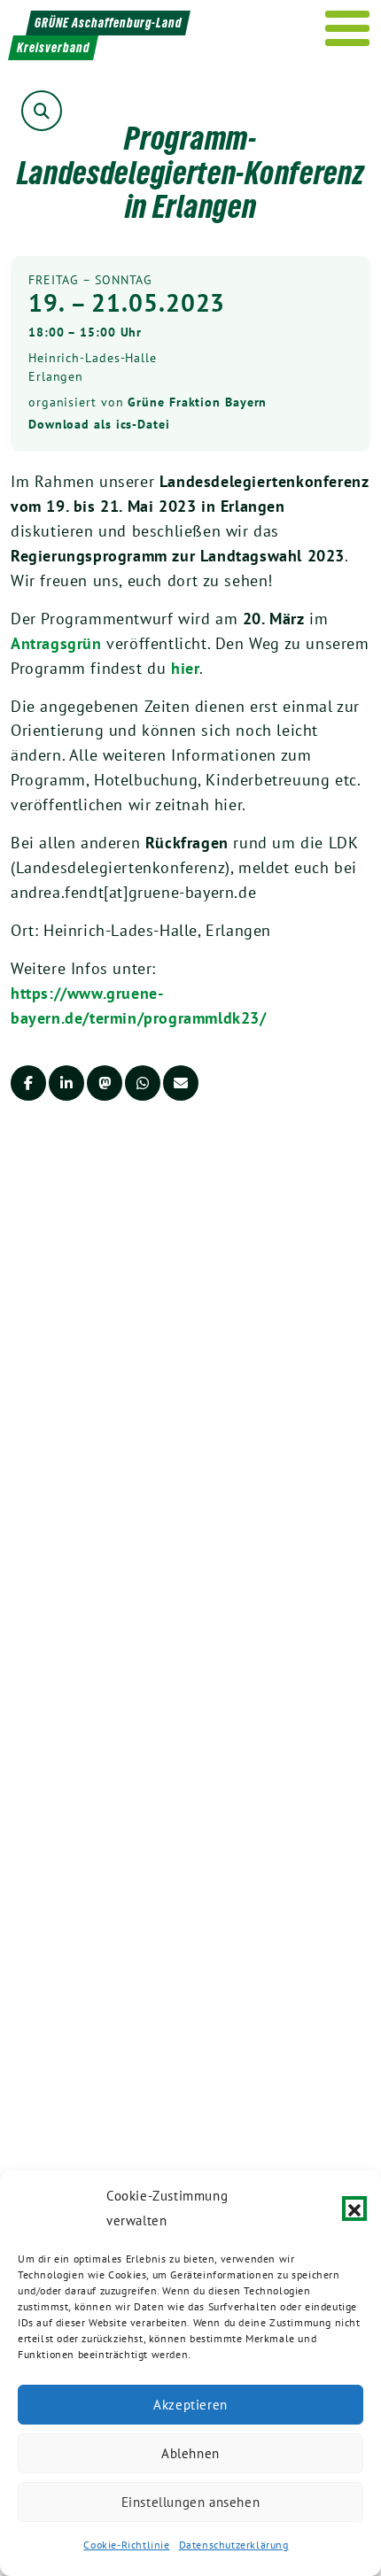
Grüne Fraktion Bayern (197, 402)
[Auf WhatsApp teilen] (143, 1083)
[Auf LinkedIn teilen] (66, 1083)
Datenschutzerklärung (234, 2545)
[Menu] (348, 28)
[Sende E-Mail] (181, 1083)
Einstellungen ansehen (191, 2502)
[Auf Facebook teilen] (28, 1083)
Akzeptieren (190, 2405)
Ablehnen (190, 2453)
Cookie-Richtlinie (126, 2545)
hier (185, 668)
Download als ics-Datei (99, 424)
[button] (354, 2209)
